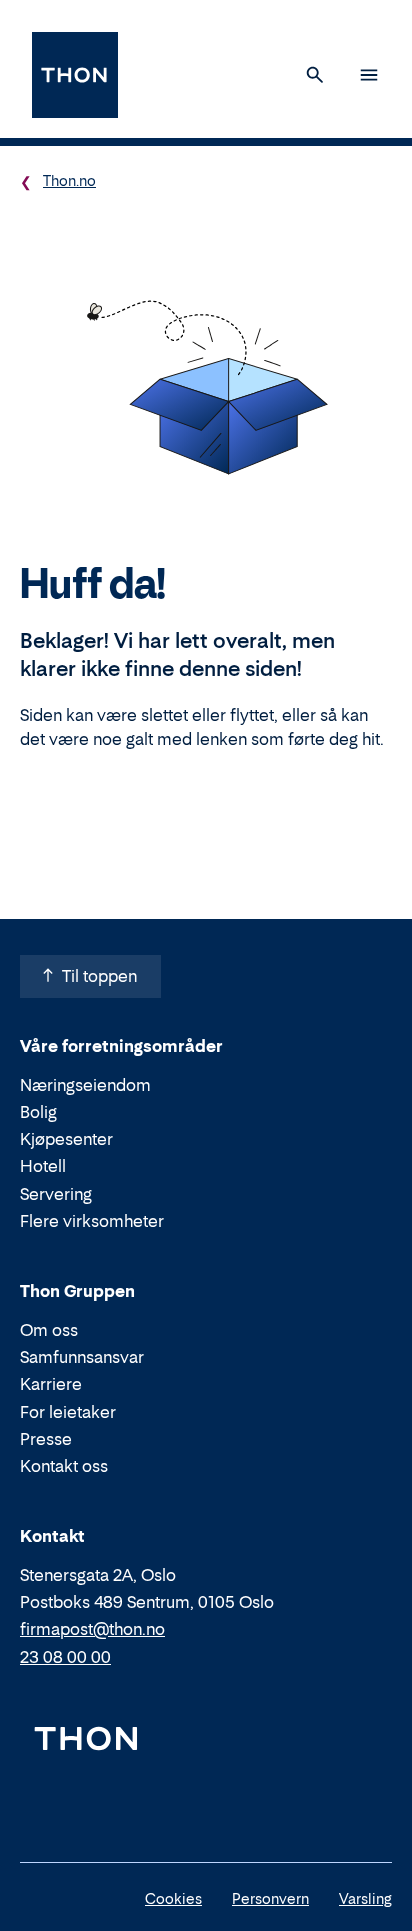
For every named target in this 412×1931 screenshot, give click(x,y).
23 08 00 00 (65, 1657)
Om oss (49, 1330)
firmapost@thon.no (92, 1629)
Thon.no (69, 180)
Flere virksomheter (92, 1221)
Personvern (270, 1898)
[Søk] (315, 75)
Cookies (173, 1898)
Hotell (43, 1166)
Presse (46, 1439)
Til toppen (99, 976)
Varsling (365, 1898)
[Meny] (369, 75)
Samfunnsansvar (82, 1357)
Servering (56, 1194)
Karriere (51, 1384)
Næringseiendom (85, 1085)
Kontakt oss (64, 1466)
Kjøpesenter (66, 1139)
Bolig (38, 1112)
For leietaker (68, 1412)
